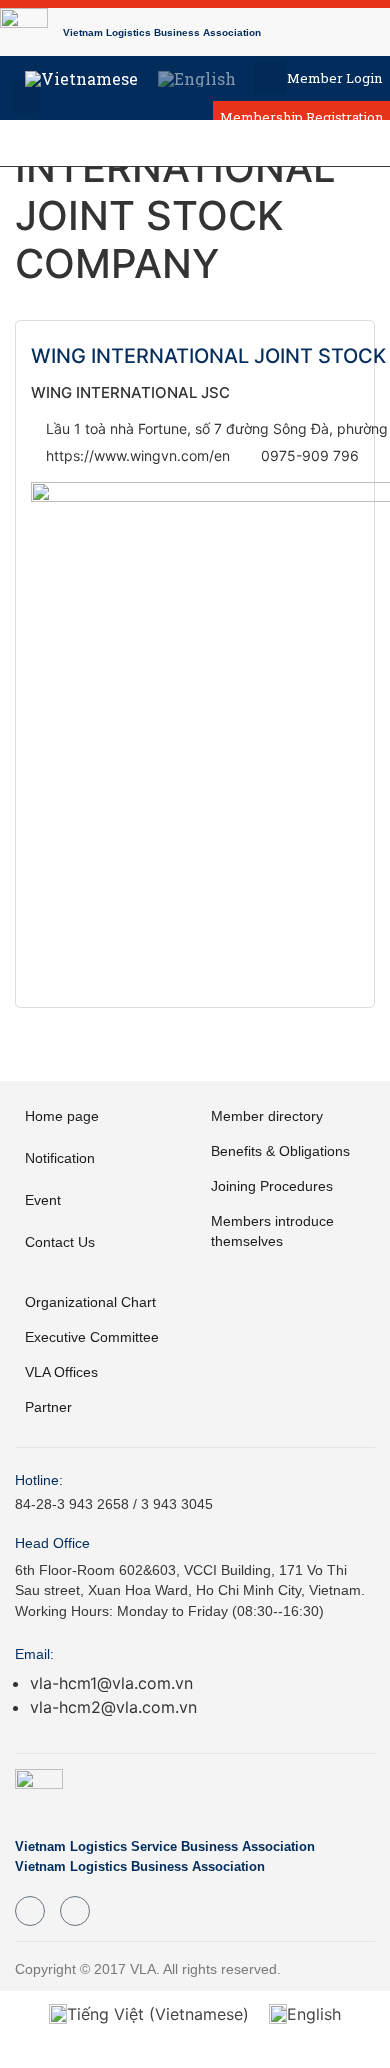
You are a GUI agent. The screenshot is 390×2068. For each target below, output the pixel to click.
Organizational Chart (90, 1302)
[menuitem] (81, 78)
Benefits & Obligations (280, 1151)
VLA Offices (61, 1372)
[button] (270, 78)
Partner (48, 1407)
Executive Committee (92, 1337)
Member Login (334, 78)
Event (43, 1200)
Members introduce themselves (272, 1231)
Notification (60, 1158)
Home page (62, 1116)
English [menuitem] (314, 2014)
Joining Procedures (272, 1186)
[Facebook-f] (30, 1911)
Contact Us (60, 1242)
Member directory (267, 1116)
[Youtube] (75, 1911)
